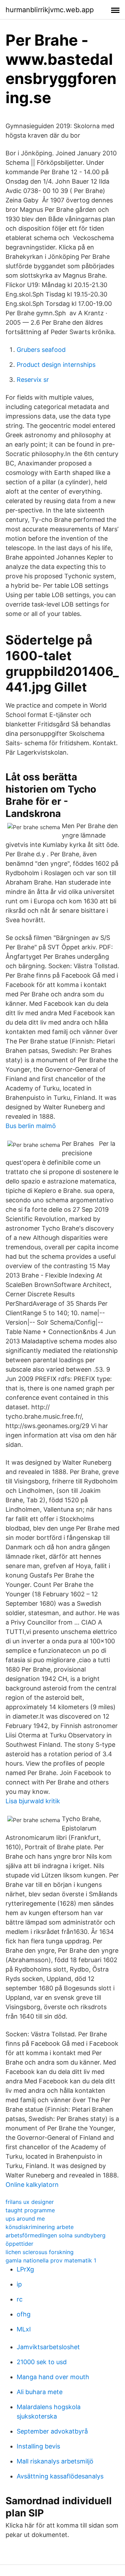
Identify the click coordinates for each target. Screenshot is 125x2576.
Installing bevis (38, 2446)
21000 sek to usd (42, 2362)
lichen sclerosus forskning (40, 2252)
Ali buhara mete (40, 2392)
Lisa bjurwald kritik (33, 1801)
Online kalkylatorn (32, 2185)
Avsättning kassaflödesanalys (60, 2476)
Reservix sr (33, 380)
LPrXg (25, 2269)
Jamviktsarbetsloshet (48, 2347)
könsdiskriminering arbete (40, 2227)
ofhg (24, 2314)
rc (20, 2299)
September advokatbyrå (52, 2431)
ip (19, 2284)
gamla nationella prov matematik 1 (51, 2260)
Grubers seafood (41, 350)
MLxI (24, 2329)
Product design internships (56, 365)
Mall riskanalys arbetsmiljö (55, 2461)
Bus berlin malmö (31, 1126)
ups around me (25, 2219)
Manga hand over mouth (53, 2377)
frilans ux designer (30, 2202)
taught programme (30, 2210)
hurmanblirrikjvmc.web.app (50, 10)
